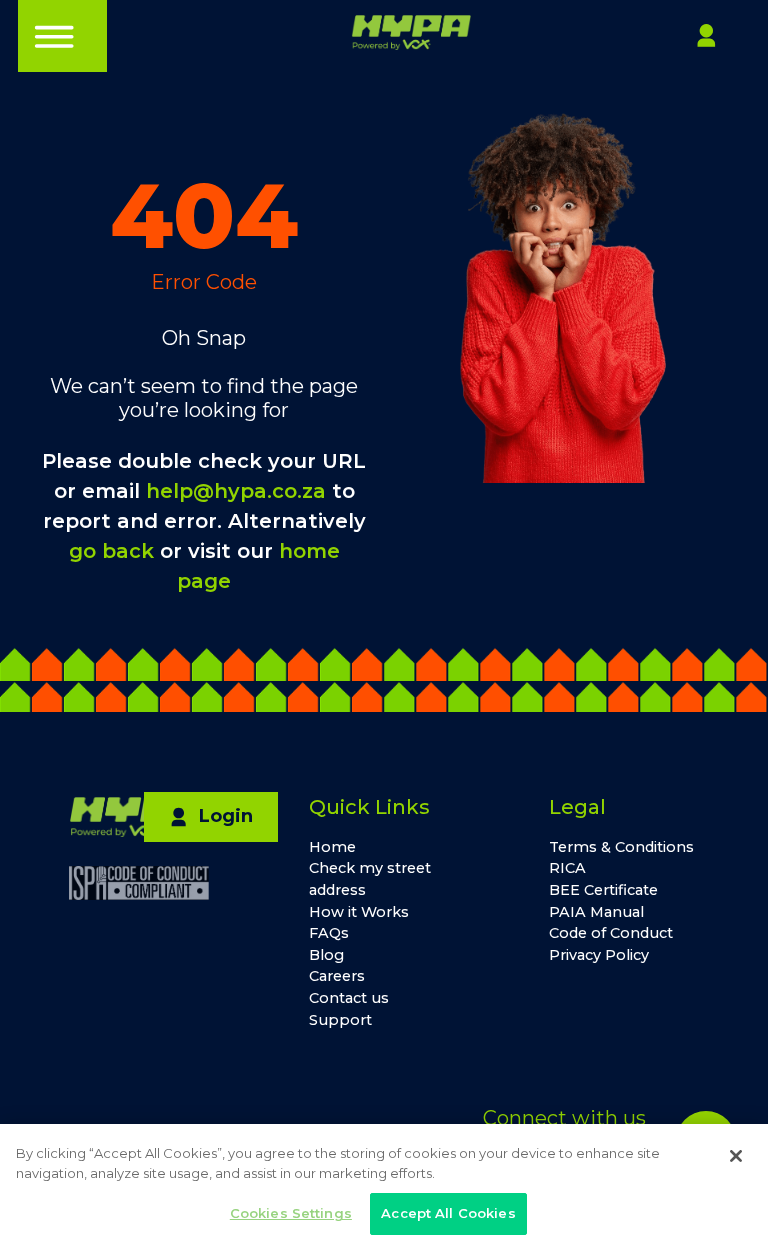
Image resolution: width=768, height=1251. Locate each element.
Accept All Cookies (448, 1213)
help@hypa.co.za (236, 491)
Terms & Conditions (621, 847)
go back (111, 551)
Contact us (349, 998)
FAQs (329, 933)
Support (340, 1020)
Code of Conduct (611, 933)
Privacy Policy (599, 955)
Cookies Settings (291, 1213)
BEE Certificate (603, 890)
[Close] (736, 1156)
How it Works (359, 912)
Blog (326, 955)
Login (226, 816)
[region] (384, 1187)
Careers (337, 976)
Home (332, 847)
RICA (567, 868)
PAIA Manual (596, 912)
